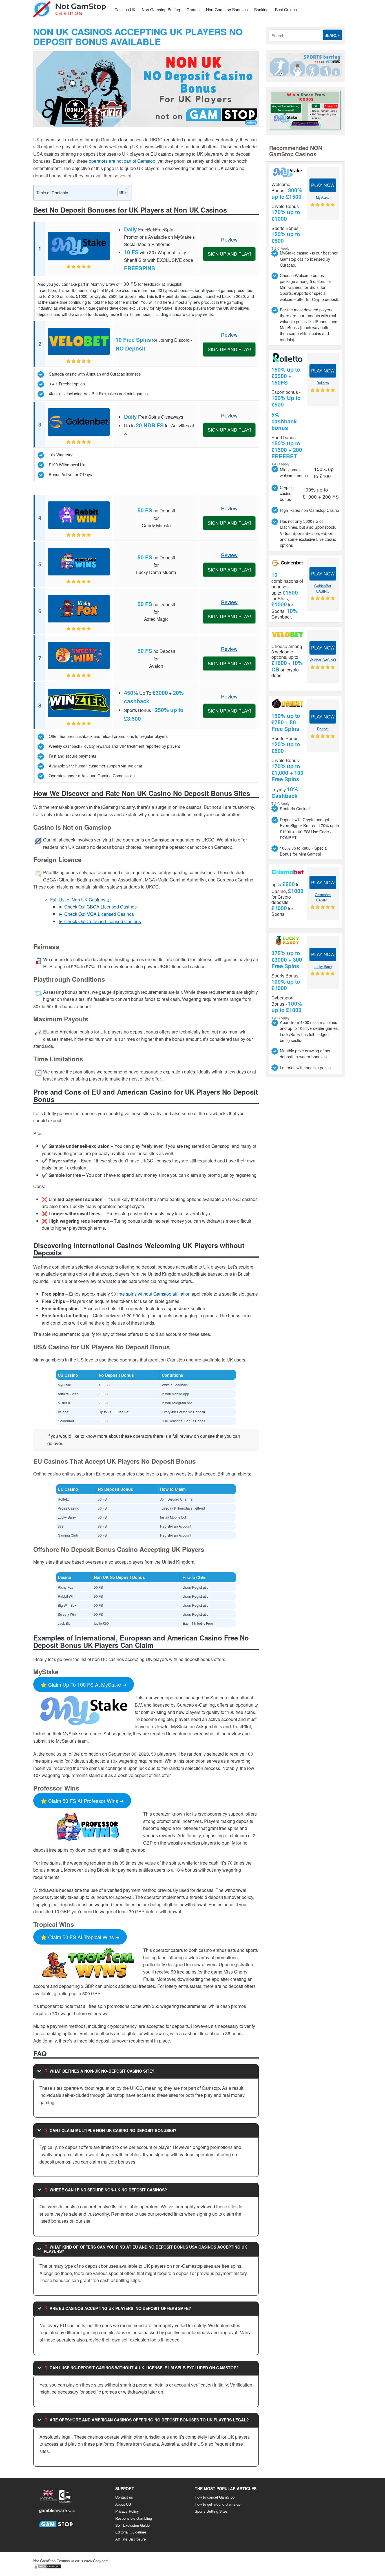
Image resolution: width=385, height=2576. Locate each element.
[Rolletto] (288, 357)
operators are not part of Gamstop (122, 161)
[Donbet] (288, 703)
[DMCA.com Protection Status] (47, 2568)
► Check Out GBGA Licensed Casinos (98, 907)
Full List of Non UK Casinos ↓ (80, 900)
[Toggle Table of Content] (120, 193)
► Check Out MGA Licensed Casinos (96, 914)
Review (229, 239)
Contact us (124, 2497)
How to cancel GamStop (215, 2497)
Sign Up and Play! (229, 254)
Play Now (323, 185)
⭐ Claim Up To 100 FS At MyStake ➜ (84, 1684)
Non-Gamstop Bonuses (227, 10)
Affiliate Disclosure (130, 2539)
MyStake (323, 197)
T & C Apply (280, 248)
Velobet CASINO (323, 660)
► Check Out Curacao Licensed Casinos (100, 921)
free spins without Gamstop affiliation (154, 1294)
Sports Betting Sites (211, 2511)
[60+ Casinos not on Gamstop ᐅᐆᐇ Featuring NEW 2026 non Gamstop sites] (70, 9)
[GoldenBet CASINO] (288, 563)
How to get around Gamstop (218, 2504)
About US (123, 2504)
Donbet (323, 729)
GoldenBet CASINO (323, 589)
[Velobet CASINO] (288, 634)
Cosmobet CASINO (323, 897)
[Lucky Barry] (288, 941)
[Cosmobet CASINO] (288, 872)
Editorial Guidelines (131, 2532)
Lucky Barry (323, 966)
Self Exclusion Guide (132, 2525)
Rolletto (323, 383)
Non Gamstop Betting (161, 10)
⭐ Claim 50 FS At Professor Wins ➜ (82, 1801)
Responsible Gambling (134, 2518)
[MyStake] (288, 172)
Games (193, 10)
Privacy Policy (127, 2511)
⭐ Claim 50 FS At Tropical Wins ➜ (80, 1937)
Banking (261, 10)
